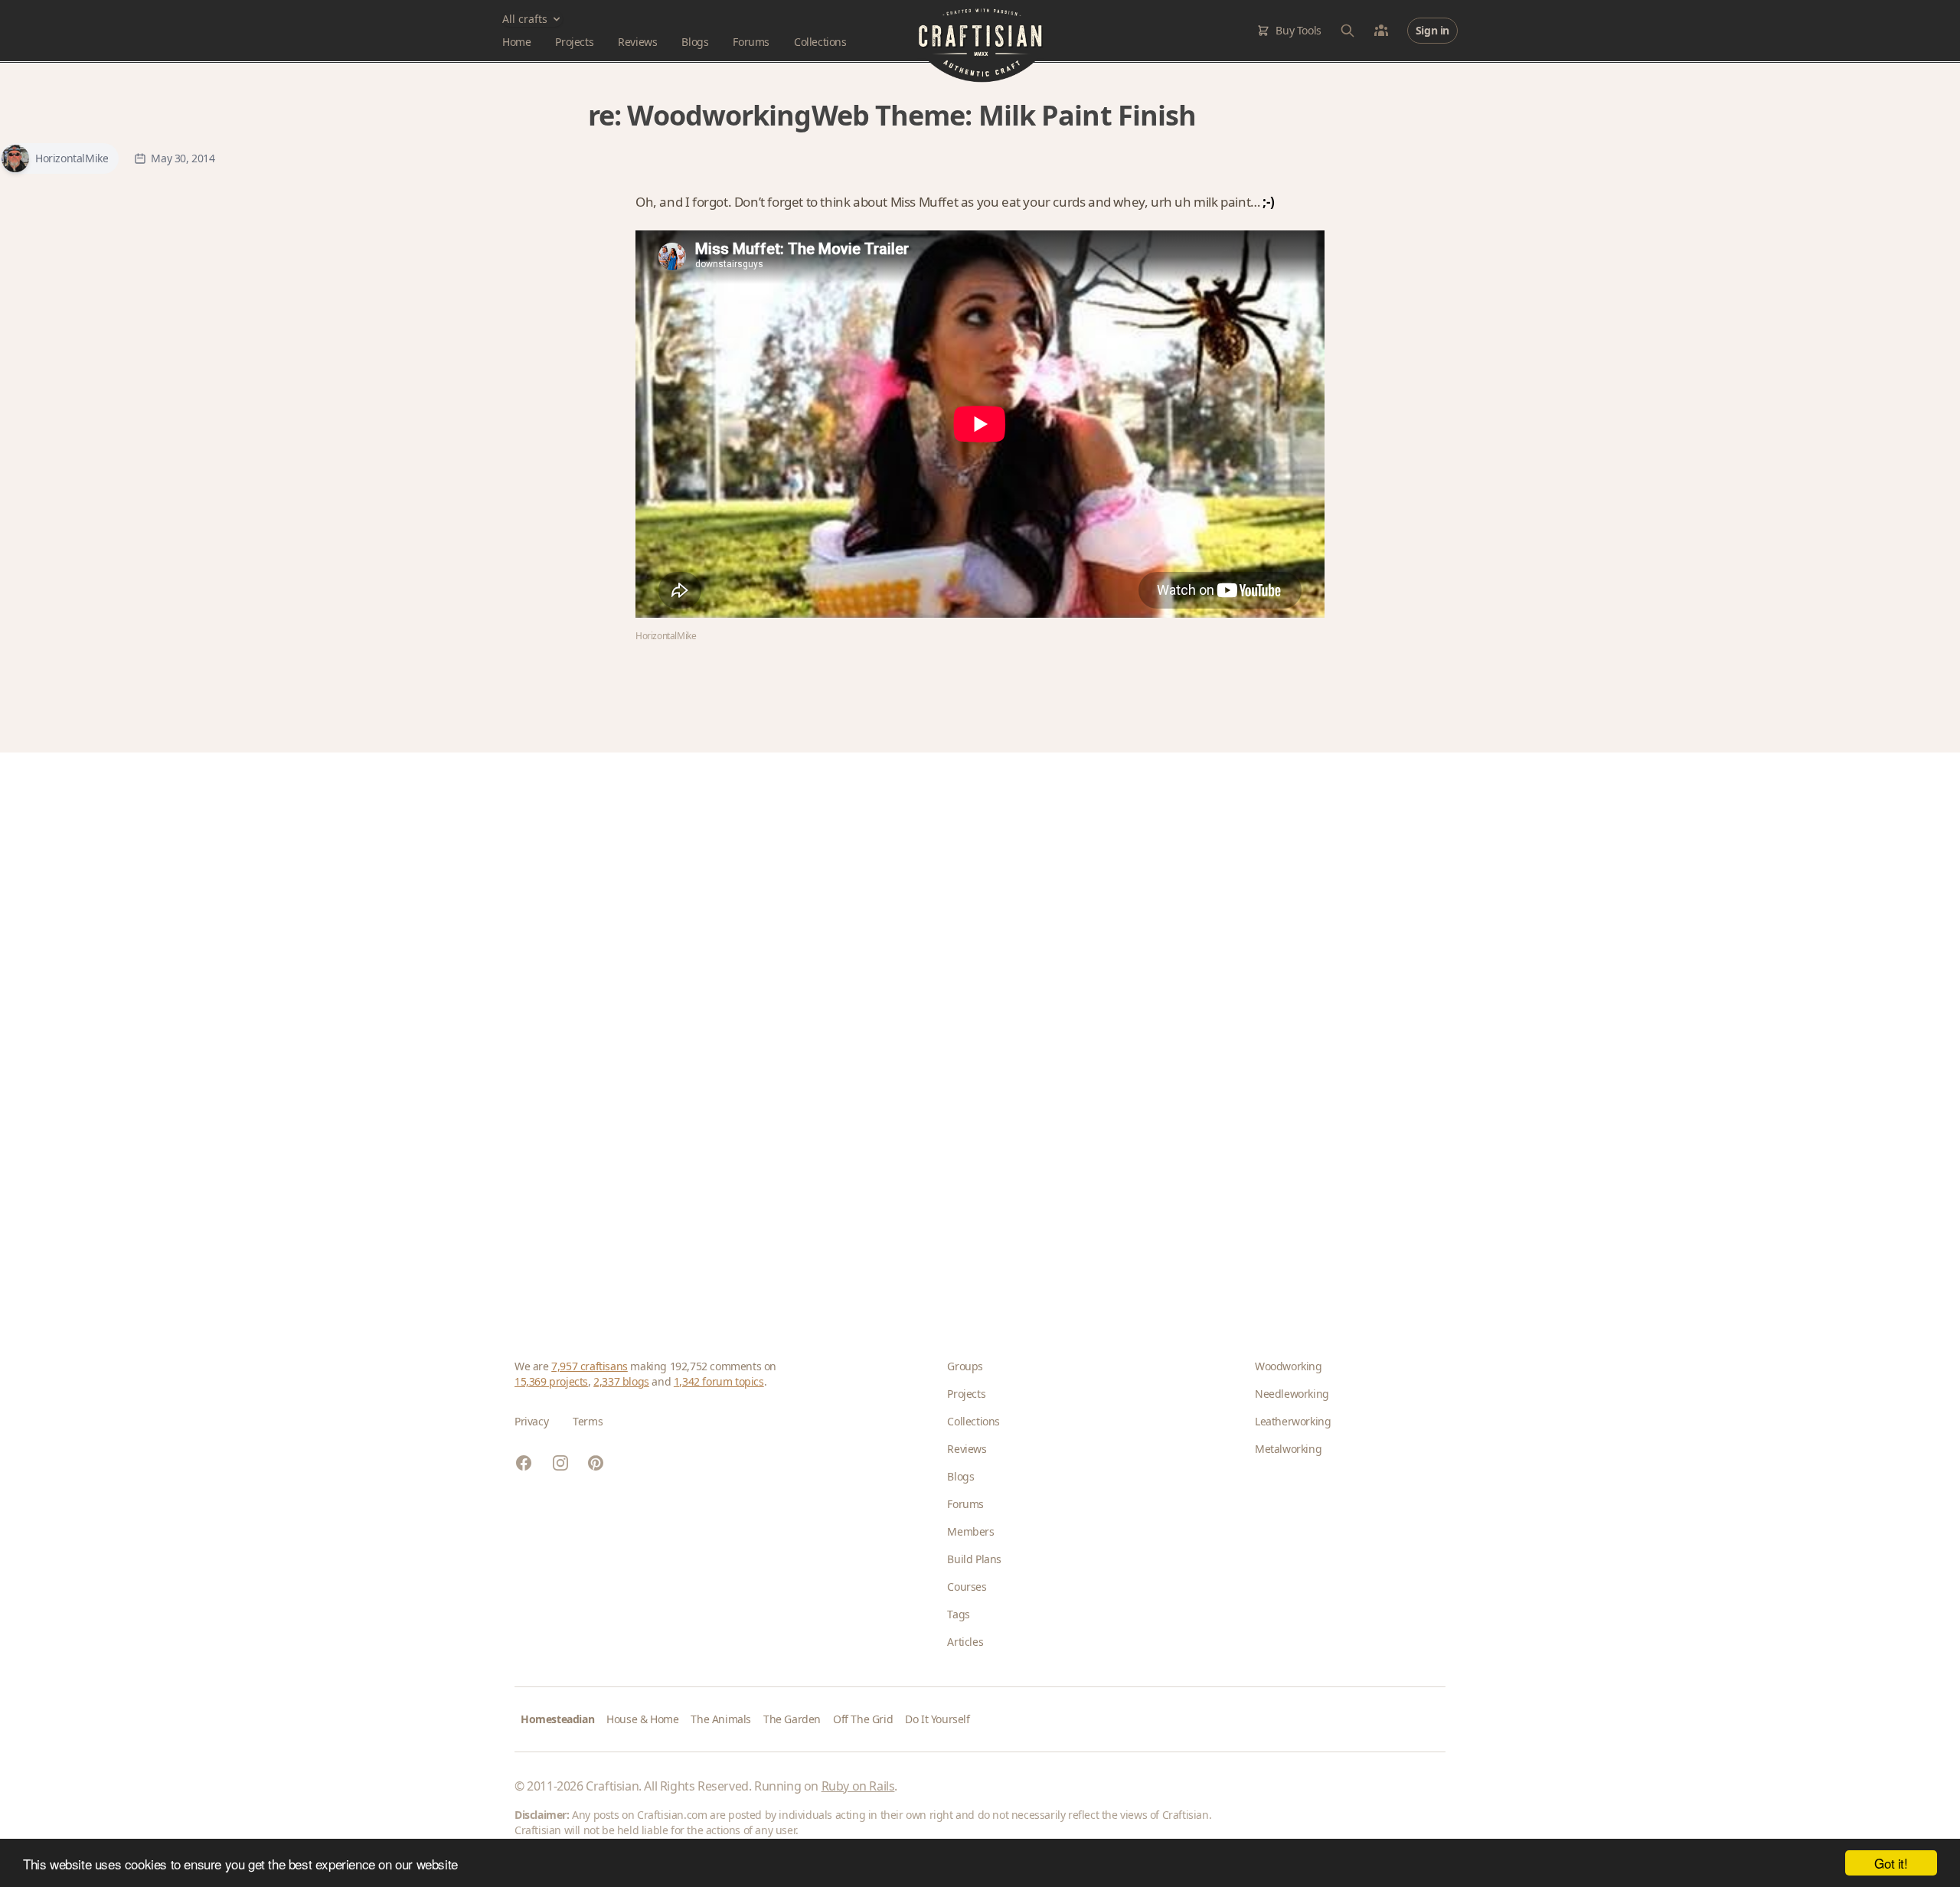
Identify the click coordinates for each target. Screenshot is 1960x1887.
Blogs (695, 42)
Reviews (637, 42)
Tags (958, 1614)
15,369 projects (551, 1381)
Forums (751, 42)
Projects (574, 42)
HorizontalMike (72, 158)
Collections (820, 42)
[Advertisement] (974, 1031)
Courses (967, 1587)
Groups (965, 1366)
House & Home (642, 1719)
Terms (588, 1421)
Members (970, 1531)
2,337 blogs (621, 1381)
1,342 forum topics (719, 1381)
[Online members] (1381, 31)
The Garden (792, 1719)
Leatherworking (1293, 1421)
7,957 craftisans (590, 1366)
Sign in (1432, 30)
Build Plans (974, 1559)
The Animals (721, 1719)
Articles (965, 1642)
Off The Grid (863, 1719)
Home (516, 42)
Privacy (531, 1421)
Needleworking (1292, 1394)
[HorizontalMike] (15, 158)
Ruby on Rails (858, 1786)
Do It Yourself (937, 1719)
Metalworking (1288, 1449)
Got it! (1891, 1863)
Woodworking (1289, 1366)
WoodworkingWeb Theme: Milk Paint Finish (911, 115)
